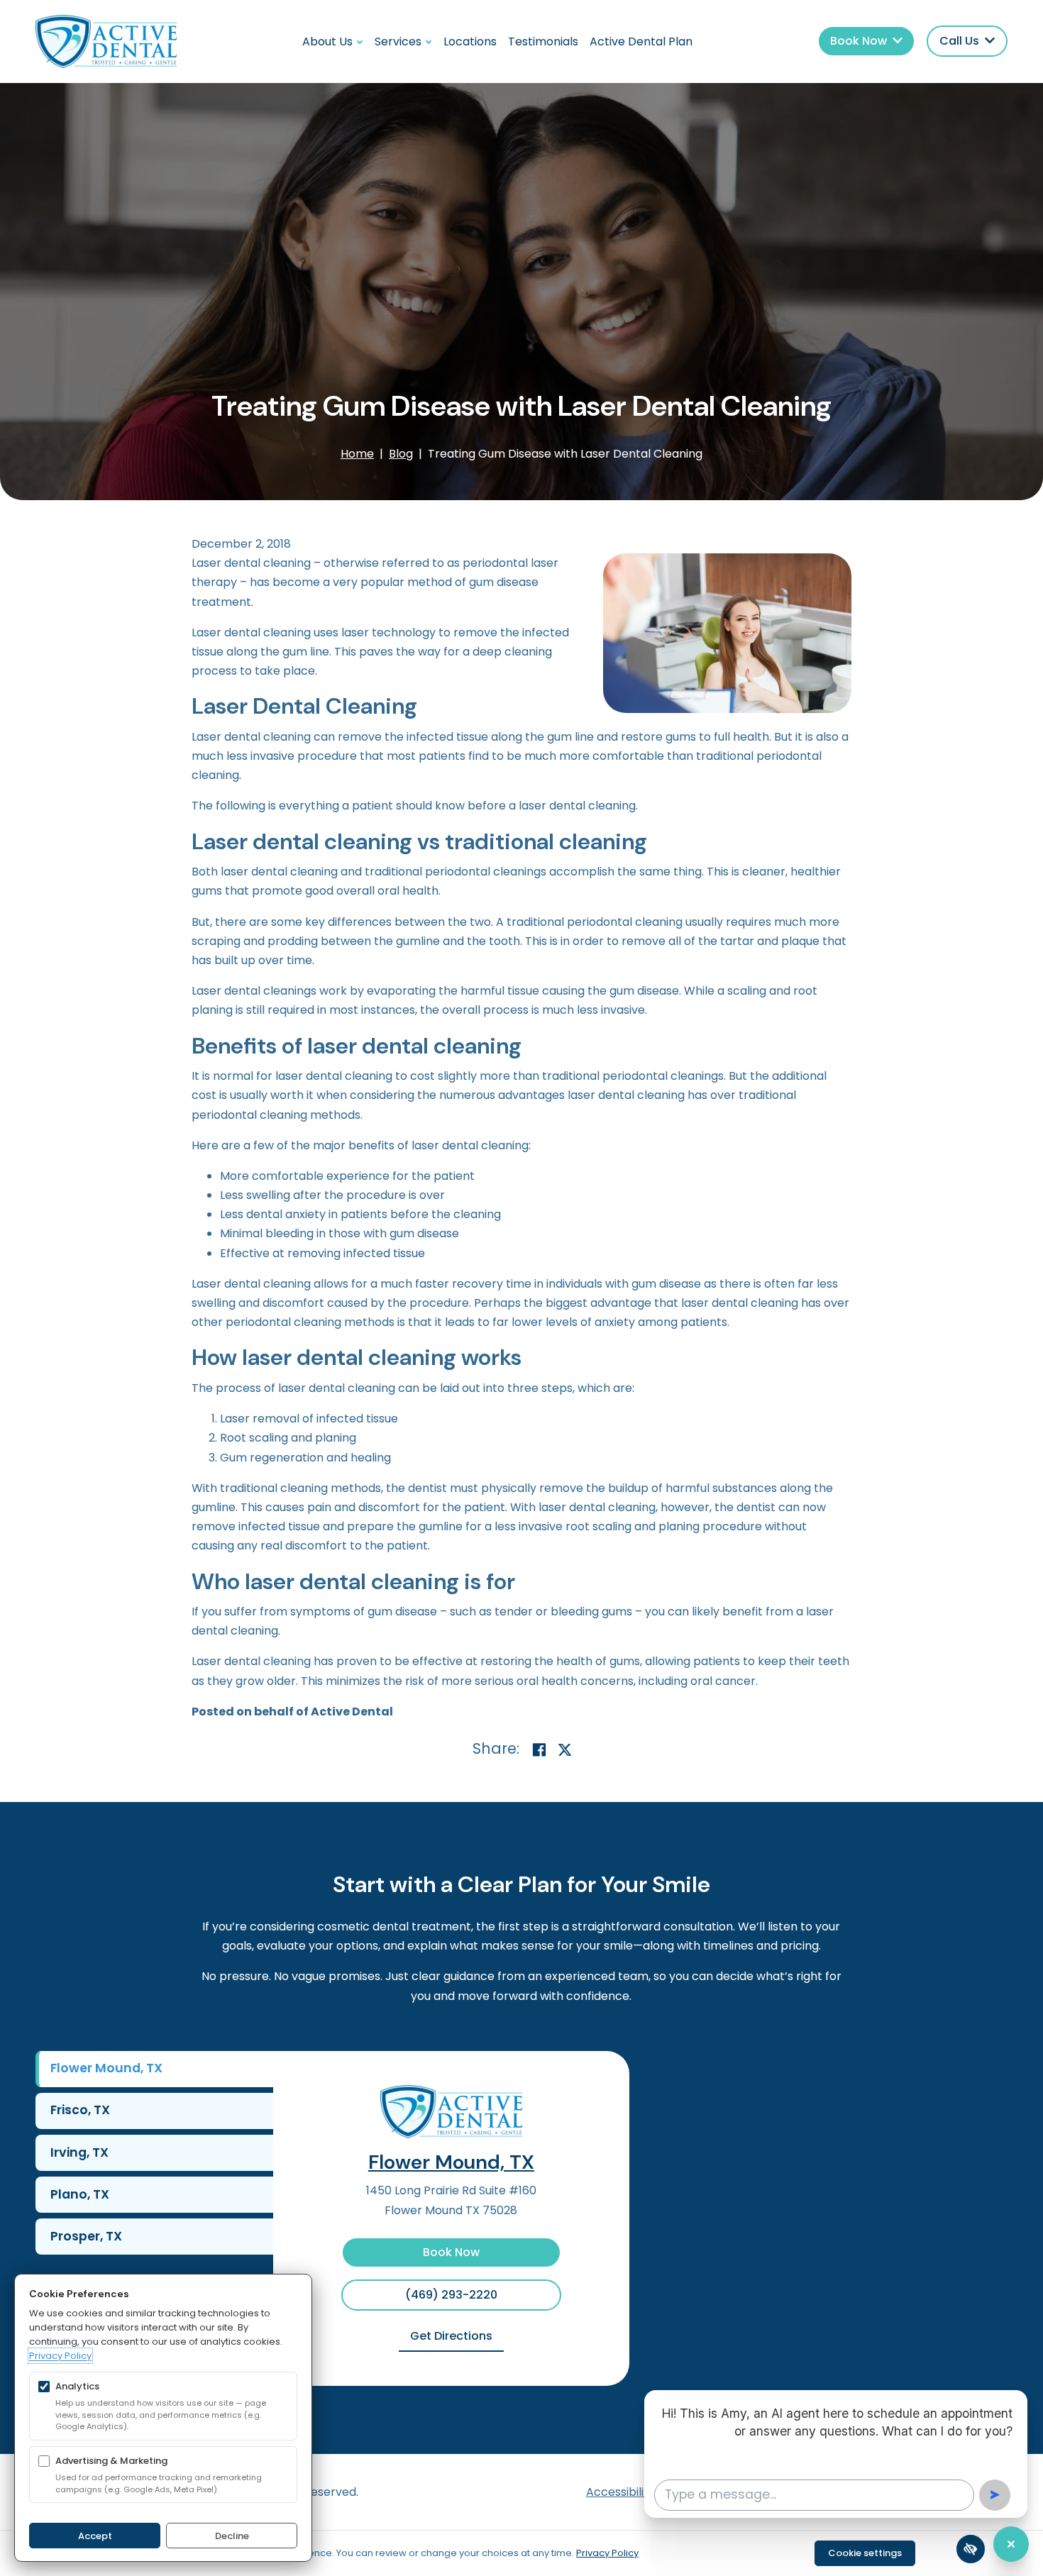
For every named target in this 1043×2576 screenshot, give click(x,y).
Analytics (77, 2386)
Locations (470, 42)
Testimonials (543, 42)
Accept (95, 2536)
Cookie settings (865, 2553)
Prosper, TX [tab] (86, 2236)
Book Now (451, 2252)
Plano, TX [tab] (80, 2194)
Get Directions (457, 2335)
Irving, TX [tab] (79, 2152)
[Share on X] (565, 1751)
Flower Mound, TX (451, 2162)
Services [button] (398, 42)
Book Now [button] (859, 41)
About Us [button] (327, 42)
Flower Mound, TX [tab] (106, 2068)
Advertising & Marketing (111, 2461)
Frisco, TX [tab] (80, 2110)
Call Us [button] (959, 41)
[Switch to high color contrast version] (971, 2549)
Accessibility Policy (638, 2492)
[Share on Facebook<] (539, 1751)
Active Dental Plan (641, 42)
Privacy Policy (60, 2356)
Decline (232, 2536)
